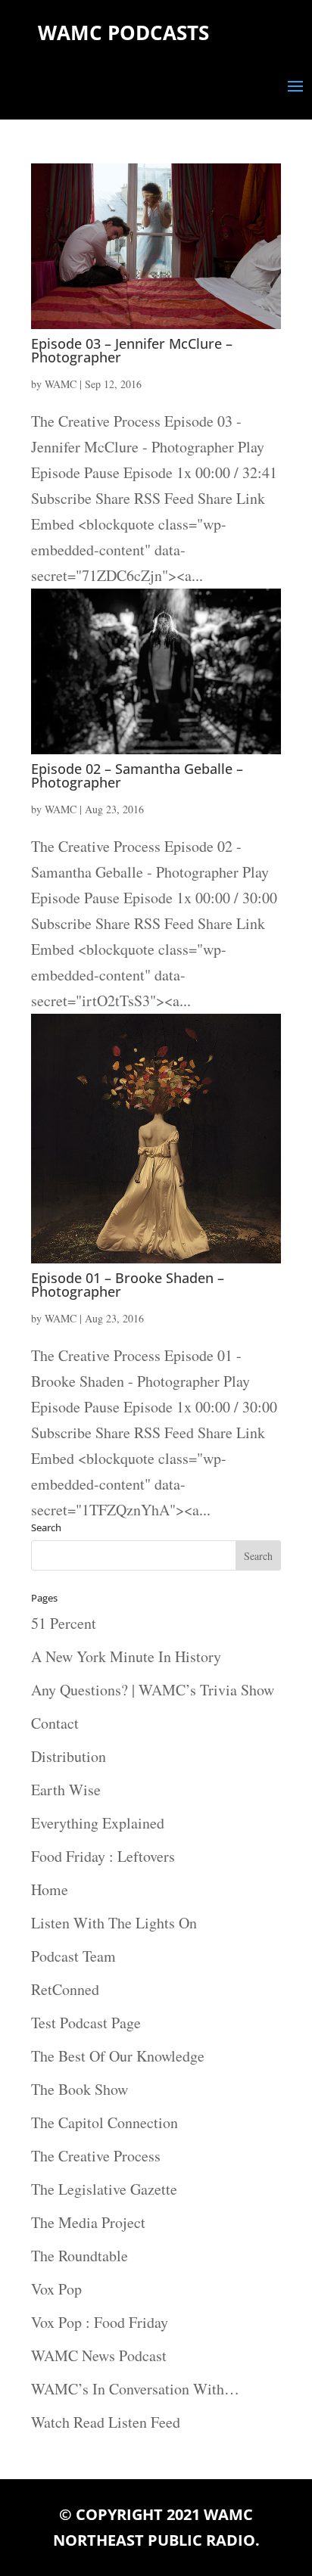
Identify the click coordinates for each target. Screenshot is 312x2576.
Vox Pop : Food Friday (100, 2322)
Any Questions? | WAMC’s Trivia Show (153, 1690)
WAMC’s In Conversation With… (135, 2389)
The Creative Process (96, 2156)
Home (50, 1889)
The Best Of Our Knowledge (118, 2056)
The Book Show (80, 2089)
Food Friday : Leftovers (103, 1856)
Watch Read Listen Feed (106, 2422)
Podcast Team (73, 1956)
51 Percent (64, 1623)
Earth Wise (66, 1790)
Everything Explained (98, 1823)
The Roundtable (80, 2256)
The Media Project (88, 2222)
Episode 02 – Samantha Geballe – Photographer (137, 775)
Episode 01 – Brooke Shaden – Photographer (128, 1285)
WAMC (61, 384)
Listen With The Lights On (114, 1923)
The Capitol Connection (105, 2122)
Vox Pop (56, 2289)
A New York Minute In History (126, 1656)
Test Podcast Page (86, 2023)
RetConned (65, 1989)
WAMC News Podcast (99, 2355)
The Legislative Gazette (104, 2189)
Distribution (69, 1756)
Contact (55, 1723)
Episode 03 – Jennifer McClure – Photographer (132, 350)
